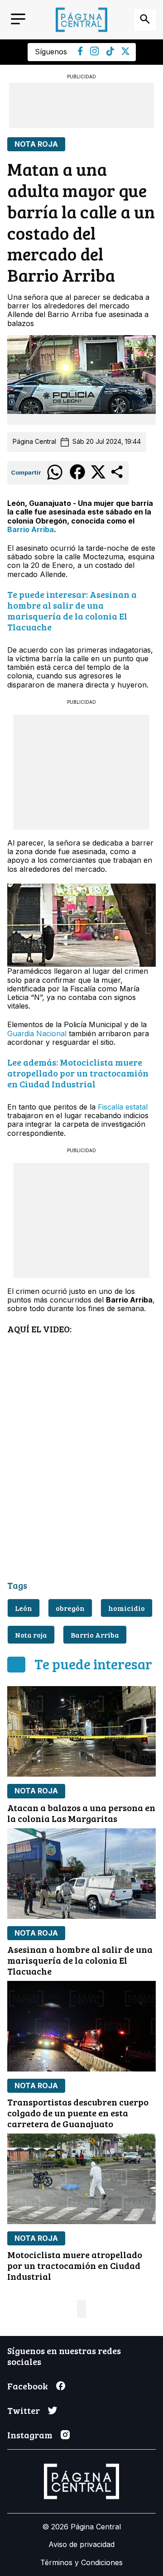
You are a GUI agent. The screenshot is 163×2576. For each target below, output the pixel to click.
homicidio (127, 1608)
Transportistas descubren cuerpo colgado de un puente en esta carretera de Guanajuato (78, 2113)
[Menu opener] (18, 20)
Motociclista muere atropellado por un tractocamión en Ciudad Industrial (75, 2265)
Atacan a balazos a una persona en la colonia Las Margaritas (81, 1813)
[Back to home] (81, 20)
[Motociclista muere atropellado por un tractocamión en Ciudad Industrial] (81, 2179)
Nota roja (31, 1635)
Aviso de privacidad (81, 2544)
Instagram (30, 2435)
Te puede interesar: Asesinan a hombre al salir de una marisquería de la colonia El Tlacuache (72, 610)
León (24, 1608)
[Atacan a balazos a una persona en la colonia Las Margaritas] (81, 1731)
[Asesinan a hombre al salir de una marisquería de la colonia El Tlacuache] (81, 1874)
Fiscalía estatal (123, 1107)
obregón (70, 1608)
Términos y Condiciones (81, 2562)
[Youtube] (95, 53)
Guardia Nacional (37, 1033)
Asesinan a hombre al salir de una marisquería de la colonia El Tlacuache (80, 1960)
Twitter (24, 2410)
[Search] (145, 20)
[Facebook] (80, 53)
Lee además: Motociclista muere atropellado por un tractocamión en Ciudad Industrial (78, 1073)
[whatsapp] (55, 479)
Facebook (28, 2386)
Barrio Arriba (31, 529)
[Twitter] (125, 53)
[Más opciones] (117, 477)
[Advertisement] (81, 106)
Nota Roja (36, 144)
